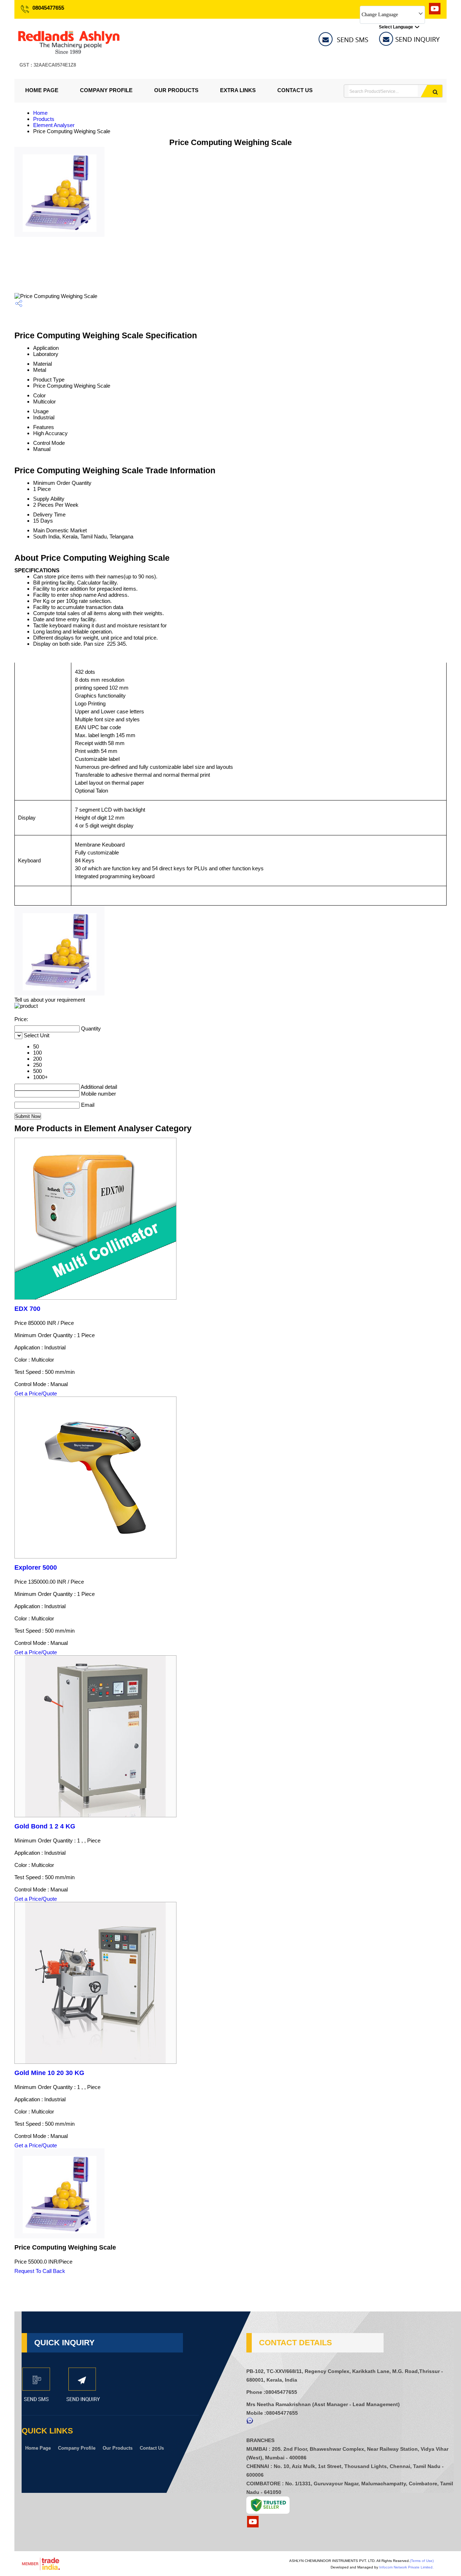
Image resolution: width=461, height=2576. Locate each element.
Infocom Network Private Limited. (406, 2567)
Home (40, 113)
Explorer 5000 (36, 1567)
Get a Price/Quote (36, 1393)
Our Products (176, 90)
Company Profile (106, 90)
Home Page (42, 90)
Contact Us (295, 90)
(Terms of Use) (422, 2561)
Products (44, 119)
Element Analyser (54, 125)
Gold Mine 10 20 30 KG (49, 2073)
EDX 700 (27, 1309)
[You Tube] (435, 12)
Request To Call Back (40, 2271)
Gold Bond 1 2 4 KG (45, 1826)
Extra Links (238, 90)
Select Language (396, 27)
